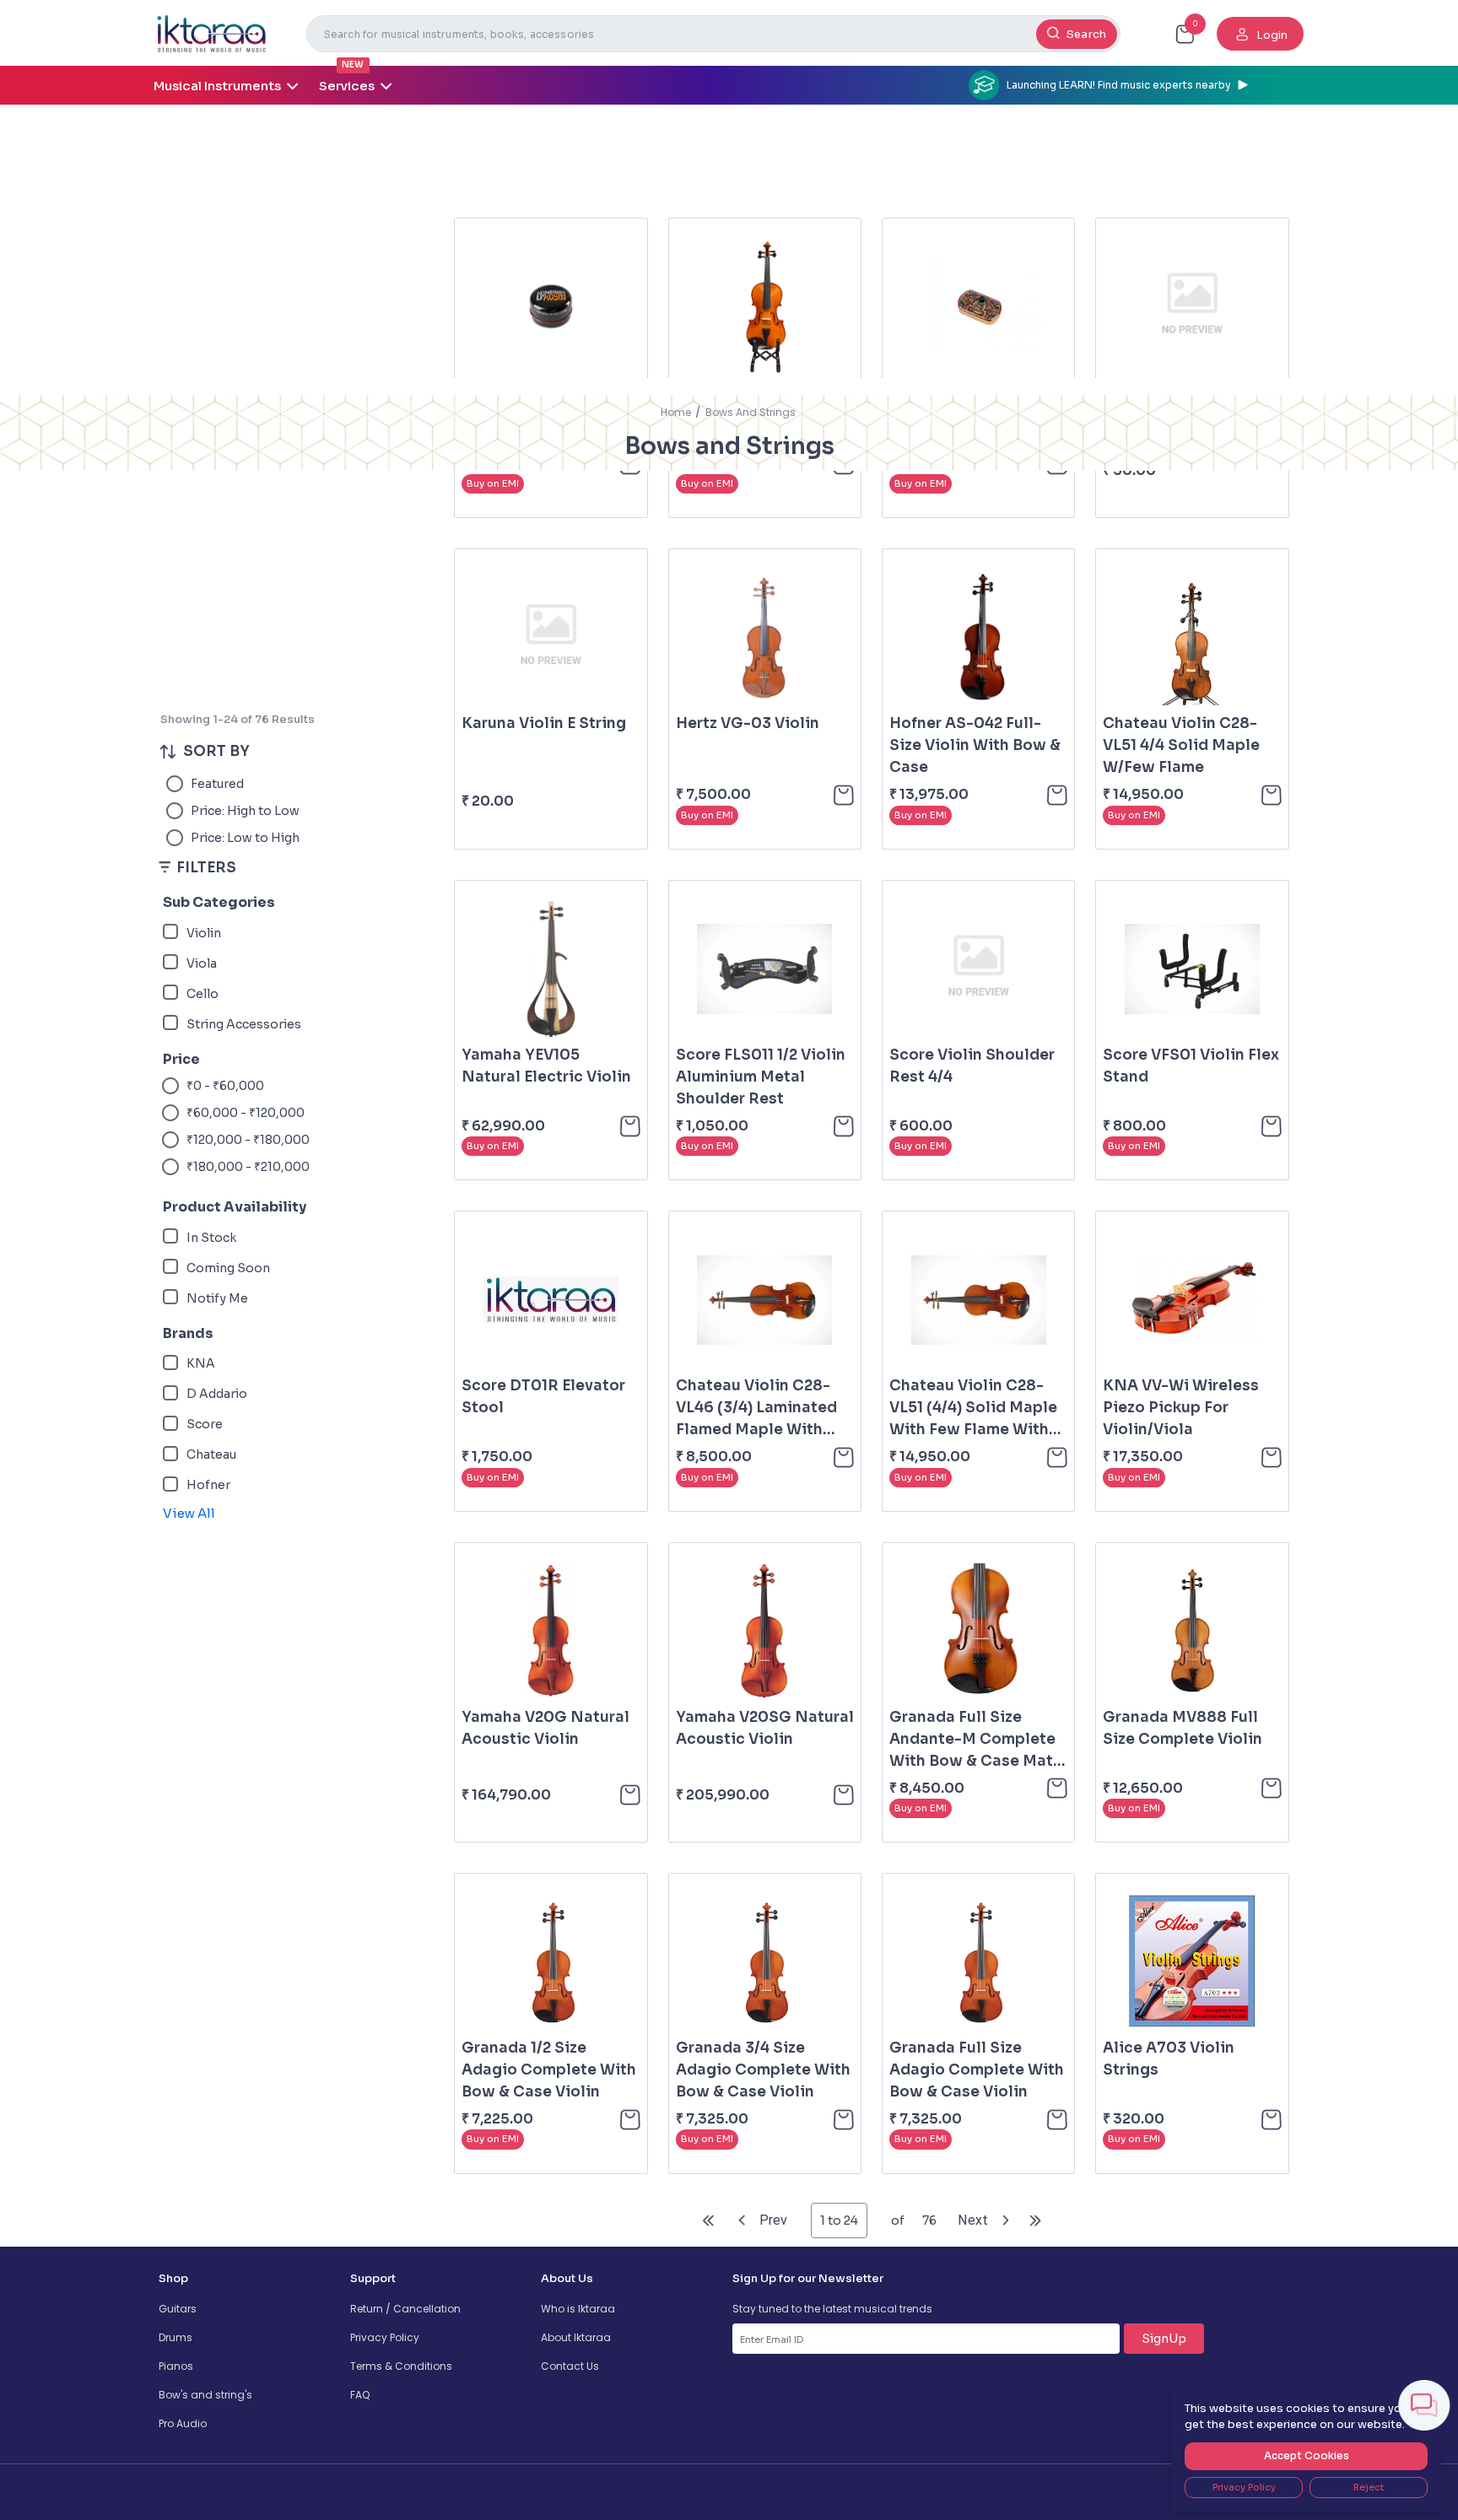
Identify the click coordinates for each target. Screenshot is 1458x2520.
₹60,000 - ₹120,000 (246, 1113)
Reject (1369, 2487)
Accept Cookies (1307, 2455)
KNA (201, 1363)
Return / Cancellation (405, 2309)
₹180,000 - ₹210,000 (248, 1167)
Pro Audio (183, 2423)
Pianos (176, 2366)
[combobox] (713, 34)
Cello (202, 994)
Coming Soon (228, 1268)
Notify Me (217, 1298)
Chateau (211, 1454)
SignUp (1164, 2339)
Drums (175, 2337)
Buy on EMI (493, 483)
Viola (202, 963)
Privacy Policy (385, 2337)
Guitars (178, 2309)
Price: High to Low (245, 811)
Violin (204, 933)
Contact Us (570, 2366)
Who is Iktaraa (578, 2309)
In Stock (211, 1238)
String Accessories (244, 1024)
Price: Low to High (245, 838)
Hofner (208, 1485)
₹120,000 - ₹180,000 (248, 1140)
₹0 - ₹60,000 (225, 1086)
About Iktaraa (576, 2337)
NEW (353, 65)
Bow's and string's (205, 2395)
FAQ (360, 2395)
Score (205, 1424)
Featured (217, 784)
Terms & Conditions (401, 2366)
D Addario (217, 1394)
